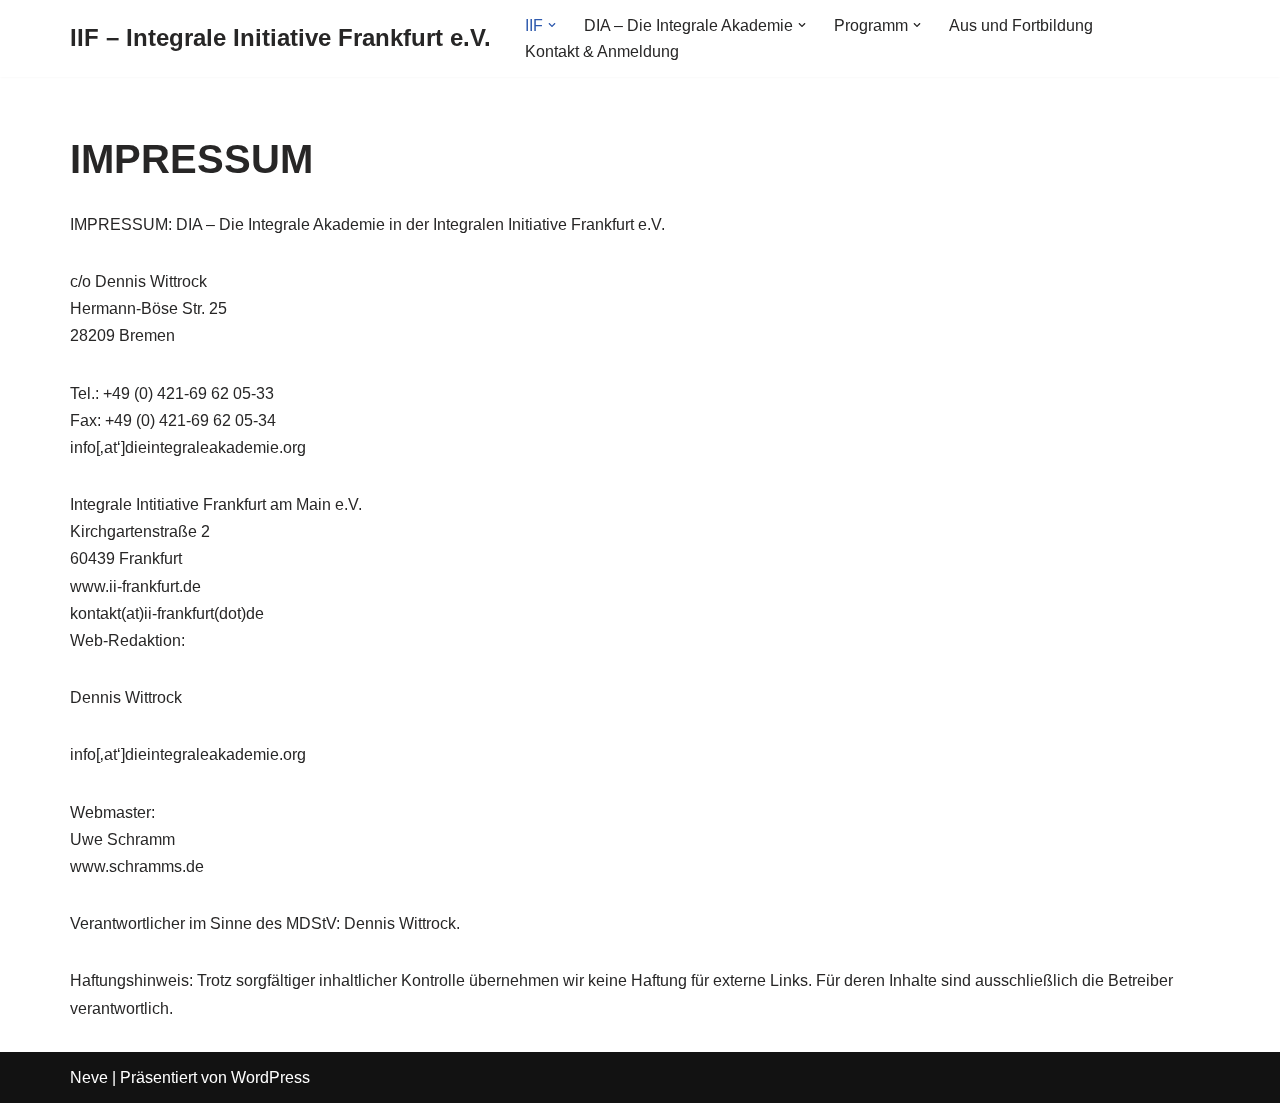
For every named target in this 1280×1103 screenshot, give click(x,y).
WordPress (270, 1077)
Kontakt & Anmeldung (602, 51)
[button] (552, 25)
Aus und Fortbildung (1021, 25)
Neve (89, 1077)
